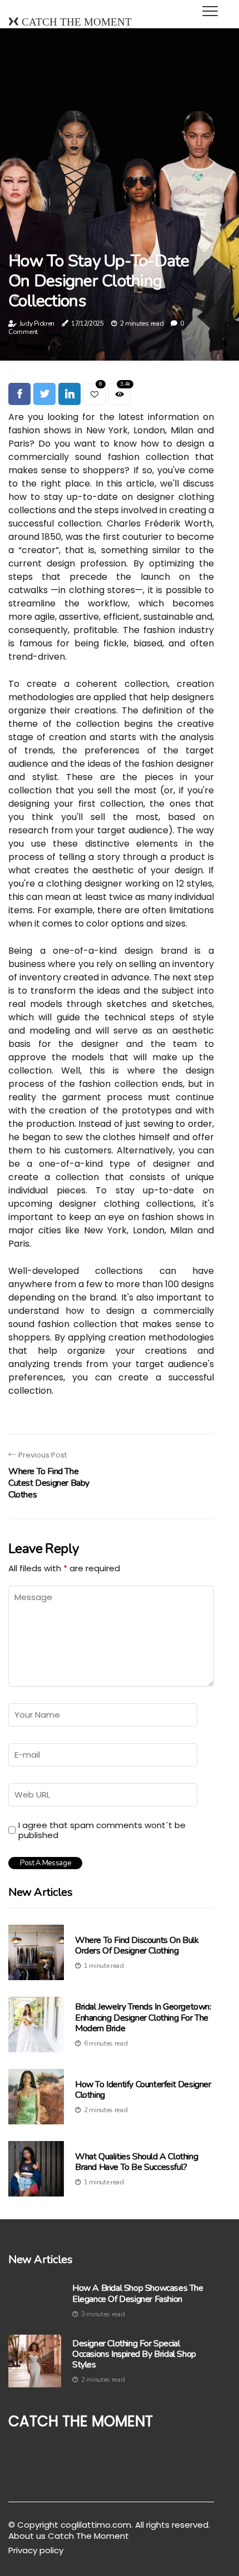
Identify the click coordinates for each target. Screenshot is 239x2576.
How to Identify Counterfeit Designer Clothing (143, 2090)
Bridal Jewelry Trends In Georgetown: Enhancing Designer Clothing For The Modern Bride (143, 2017)
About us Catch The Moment (69, 2536)
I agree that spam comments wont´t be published (102, 1830)
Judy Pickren (37, 323)
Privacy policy (36, 2550)
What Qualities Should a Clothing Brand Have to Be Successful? (136, 2162)
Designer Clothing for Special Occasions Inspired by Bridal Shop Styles (134, 2355)
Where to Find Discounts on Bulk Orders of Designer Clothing (137, 1945)
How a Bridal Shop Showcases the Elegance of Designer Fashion (138, 2294)
